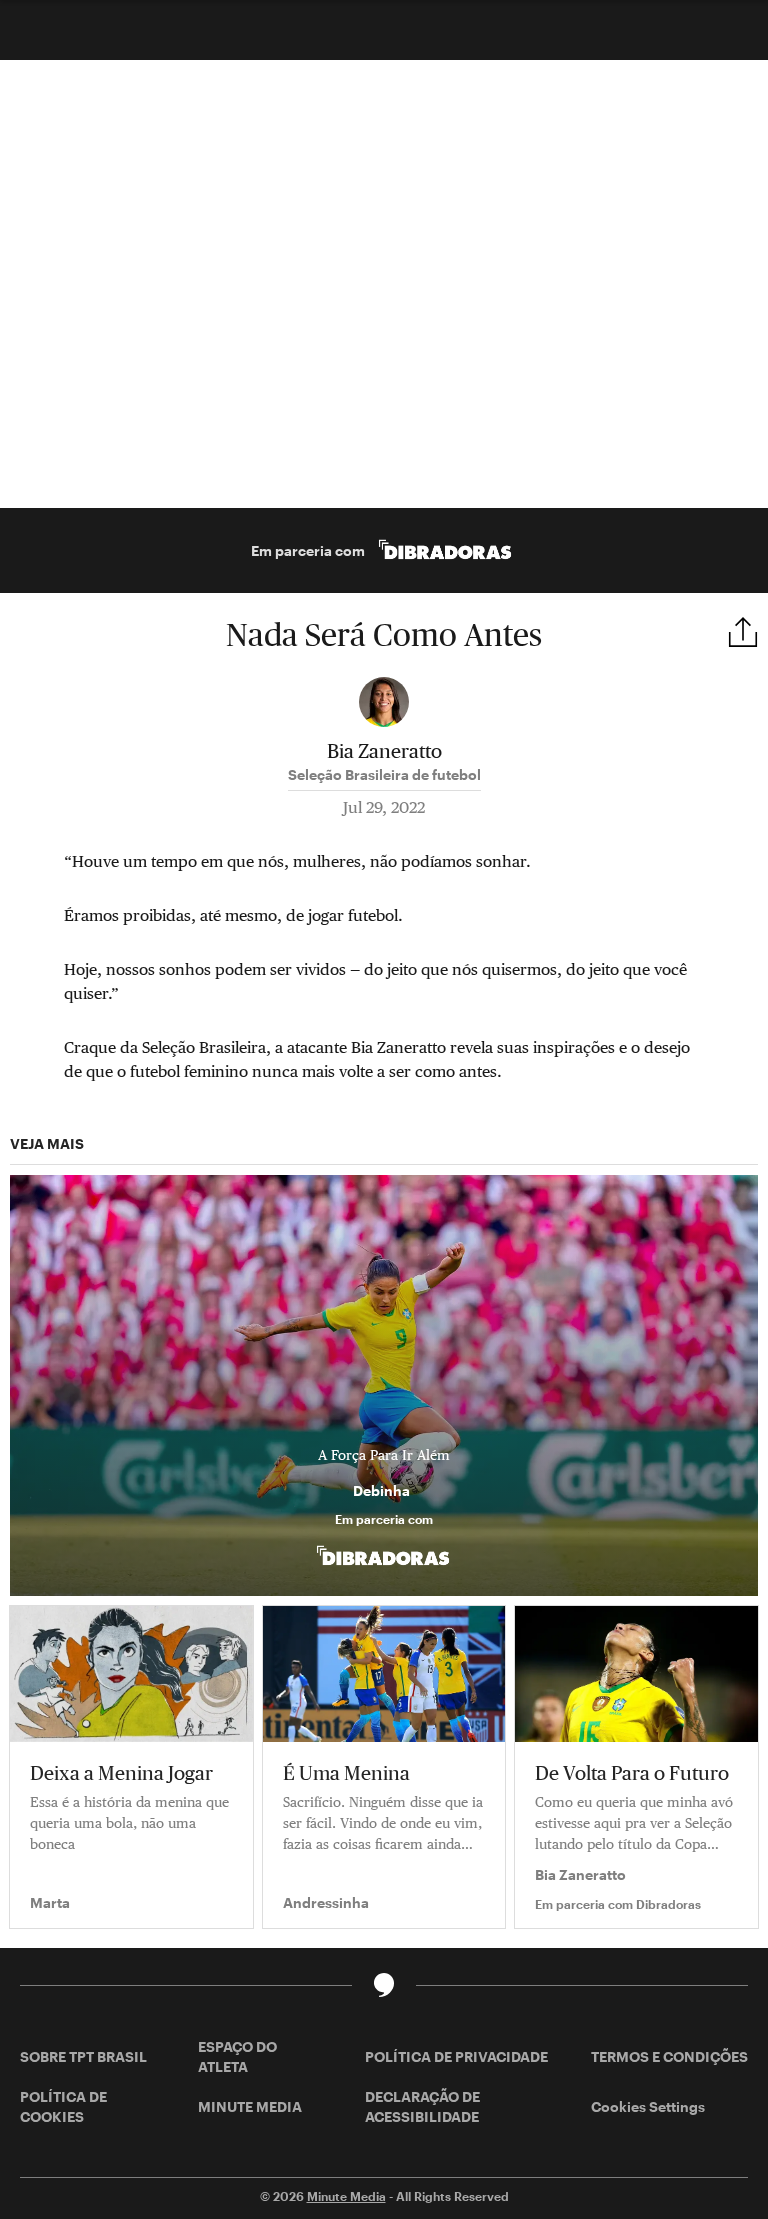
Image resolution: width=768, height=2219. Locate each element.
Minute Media (346, 2196)
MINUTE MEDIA (250, 2106)
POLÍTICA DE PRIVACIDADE (456, 2056)
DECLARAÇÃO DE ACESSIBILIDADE (422, 2106)
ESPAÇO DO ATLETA (237, 2056)
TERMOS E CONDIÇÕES (669, 2056)
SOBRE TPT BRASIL (83, 2056)
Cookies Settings (648, 2106)
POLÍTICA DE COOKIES (63, 2106)
